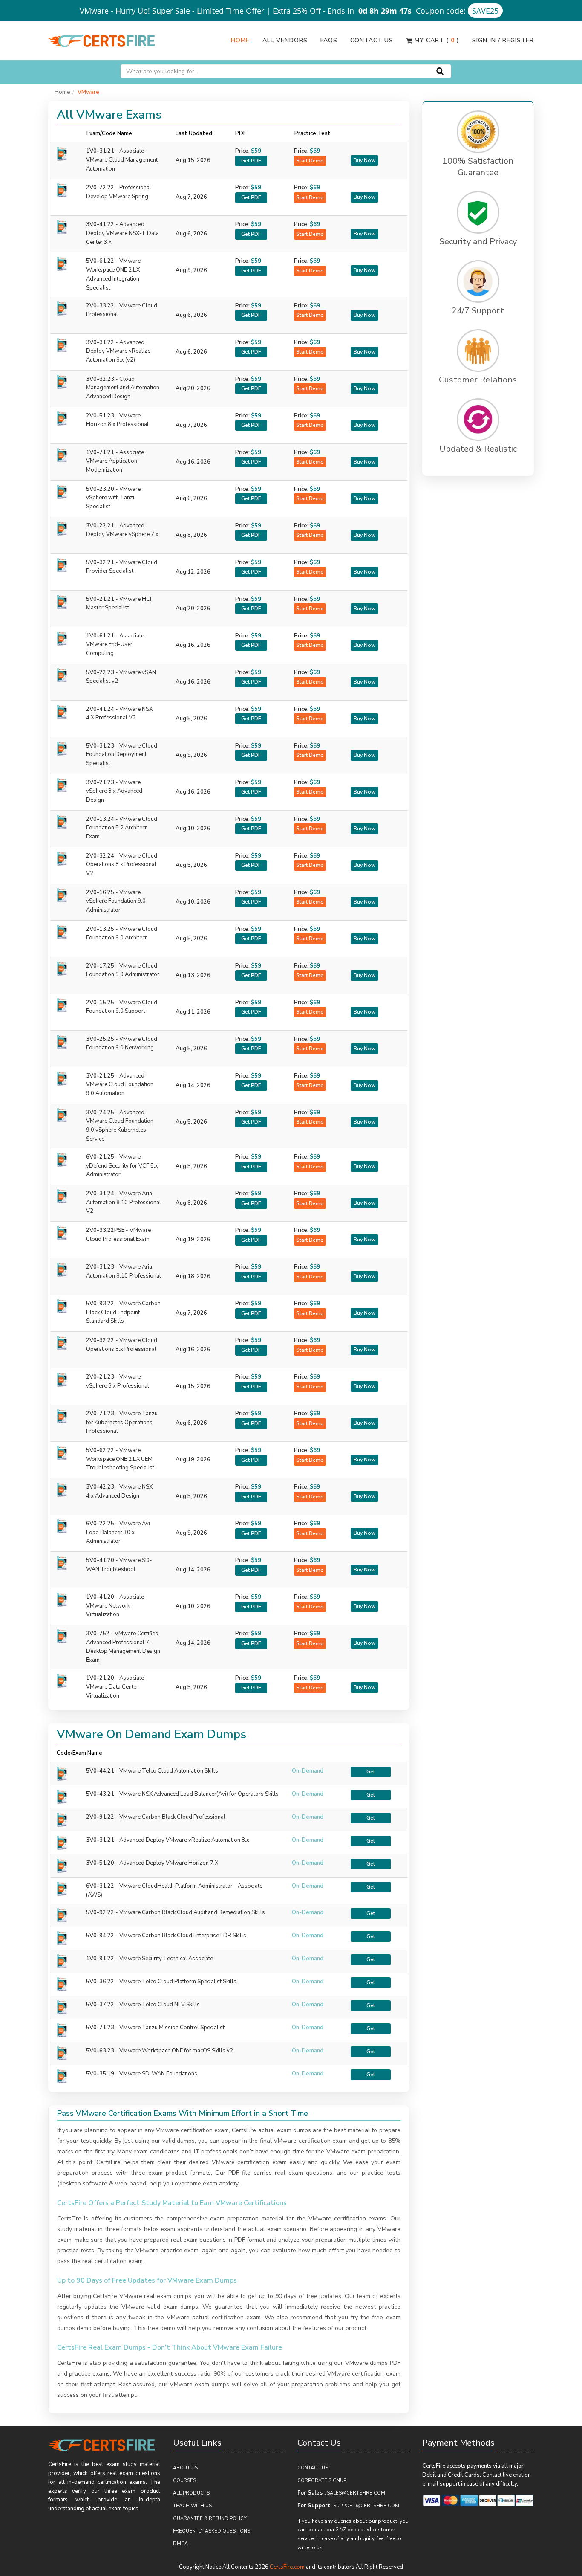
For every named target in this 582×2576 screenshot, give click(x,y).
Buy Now (364, 160)
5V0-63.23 (100, 2051)
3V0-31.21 (100, 1840)
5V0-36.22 (100, 1982)
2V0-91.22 (100, 1817)
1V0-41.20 (115, 1606)
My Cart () (436, 40)
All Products (191, 2493)
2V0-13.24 (122, 828)
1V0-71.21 (115, 461)
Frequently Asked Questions (212, 2531)
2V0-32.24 (122, 865)
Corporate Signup (322, 2481)
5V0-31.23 (122, 755)
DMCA (180, 2544)
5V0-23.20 (113, 498)
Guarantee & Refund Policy (210, 2519)
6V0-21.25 (122, 1166)
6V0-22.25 (118, 1533)
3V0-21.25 (120, 1085)
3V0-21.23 (114, 791)
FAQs (329, 40)
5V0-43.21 (100, 1794)
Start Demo (310, 161)
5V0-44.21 (100, 1771)
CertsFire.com (287, 2567)
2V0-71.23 (122, 1423)
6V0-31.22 (100, 1886)
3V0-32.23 (123, 388)
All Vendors (285, 40)
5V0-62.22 (120, 1459)
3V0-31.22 (118, 351)
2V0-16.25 (116, 901)
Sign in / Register (503, 40)
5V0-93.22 (123, 1313)
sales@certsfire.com (356, 2493)
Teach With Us (192, 2506)
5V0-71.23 (100, 2028)
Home (240, 40)
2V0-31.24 (124, 1203)
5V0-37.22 (100, 2005)
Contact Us (372, 40)
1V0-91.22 (100, 1959)
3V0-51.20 (100, 1863)
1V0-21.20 (115, 1687)
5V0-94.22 (100, 1936)
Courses (184, 2481)
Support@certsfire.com (366, 2506)
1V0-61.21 (115, 645)
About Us (185, 2468)
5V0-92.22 (100, 1912)
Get (371, 1772)
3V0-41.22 (122, 233)
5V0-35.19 (100, 2074)
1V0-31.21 (122, 160)
